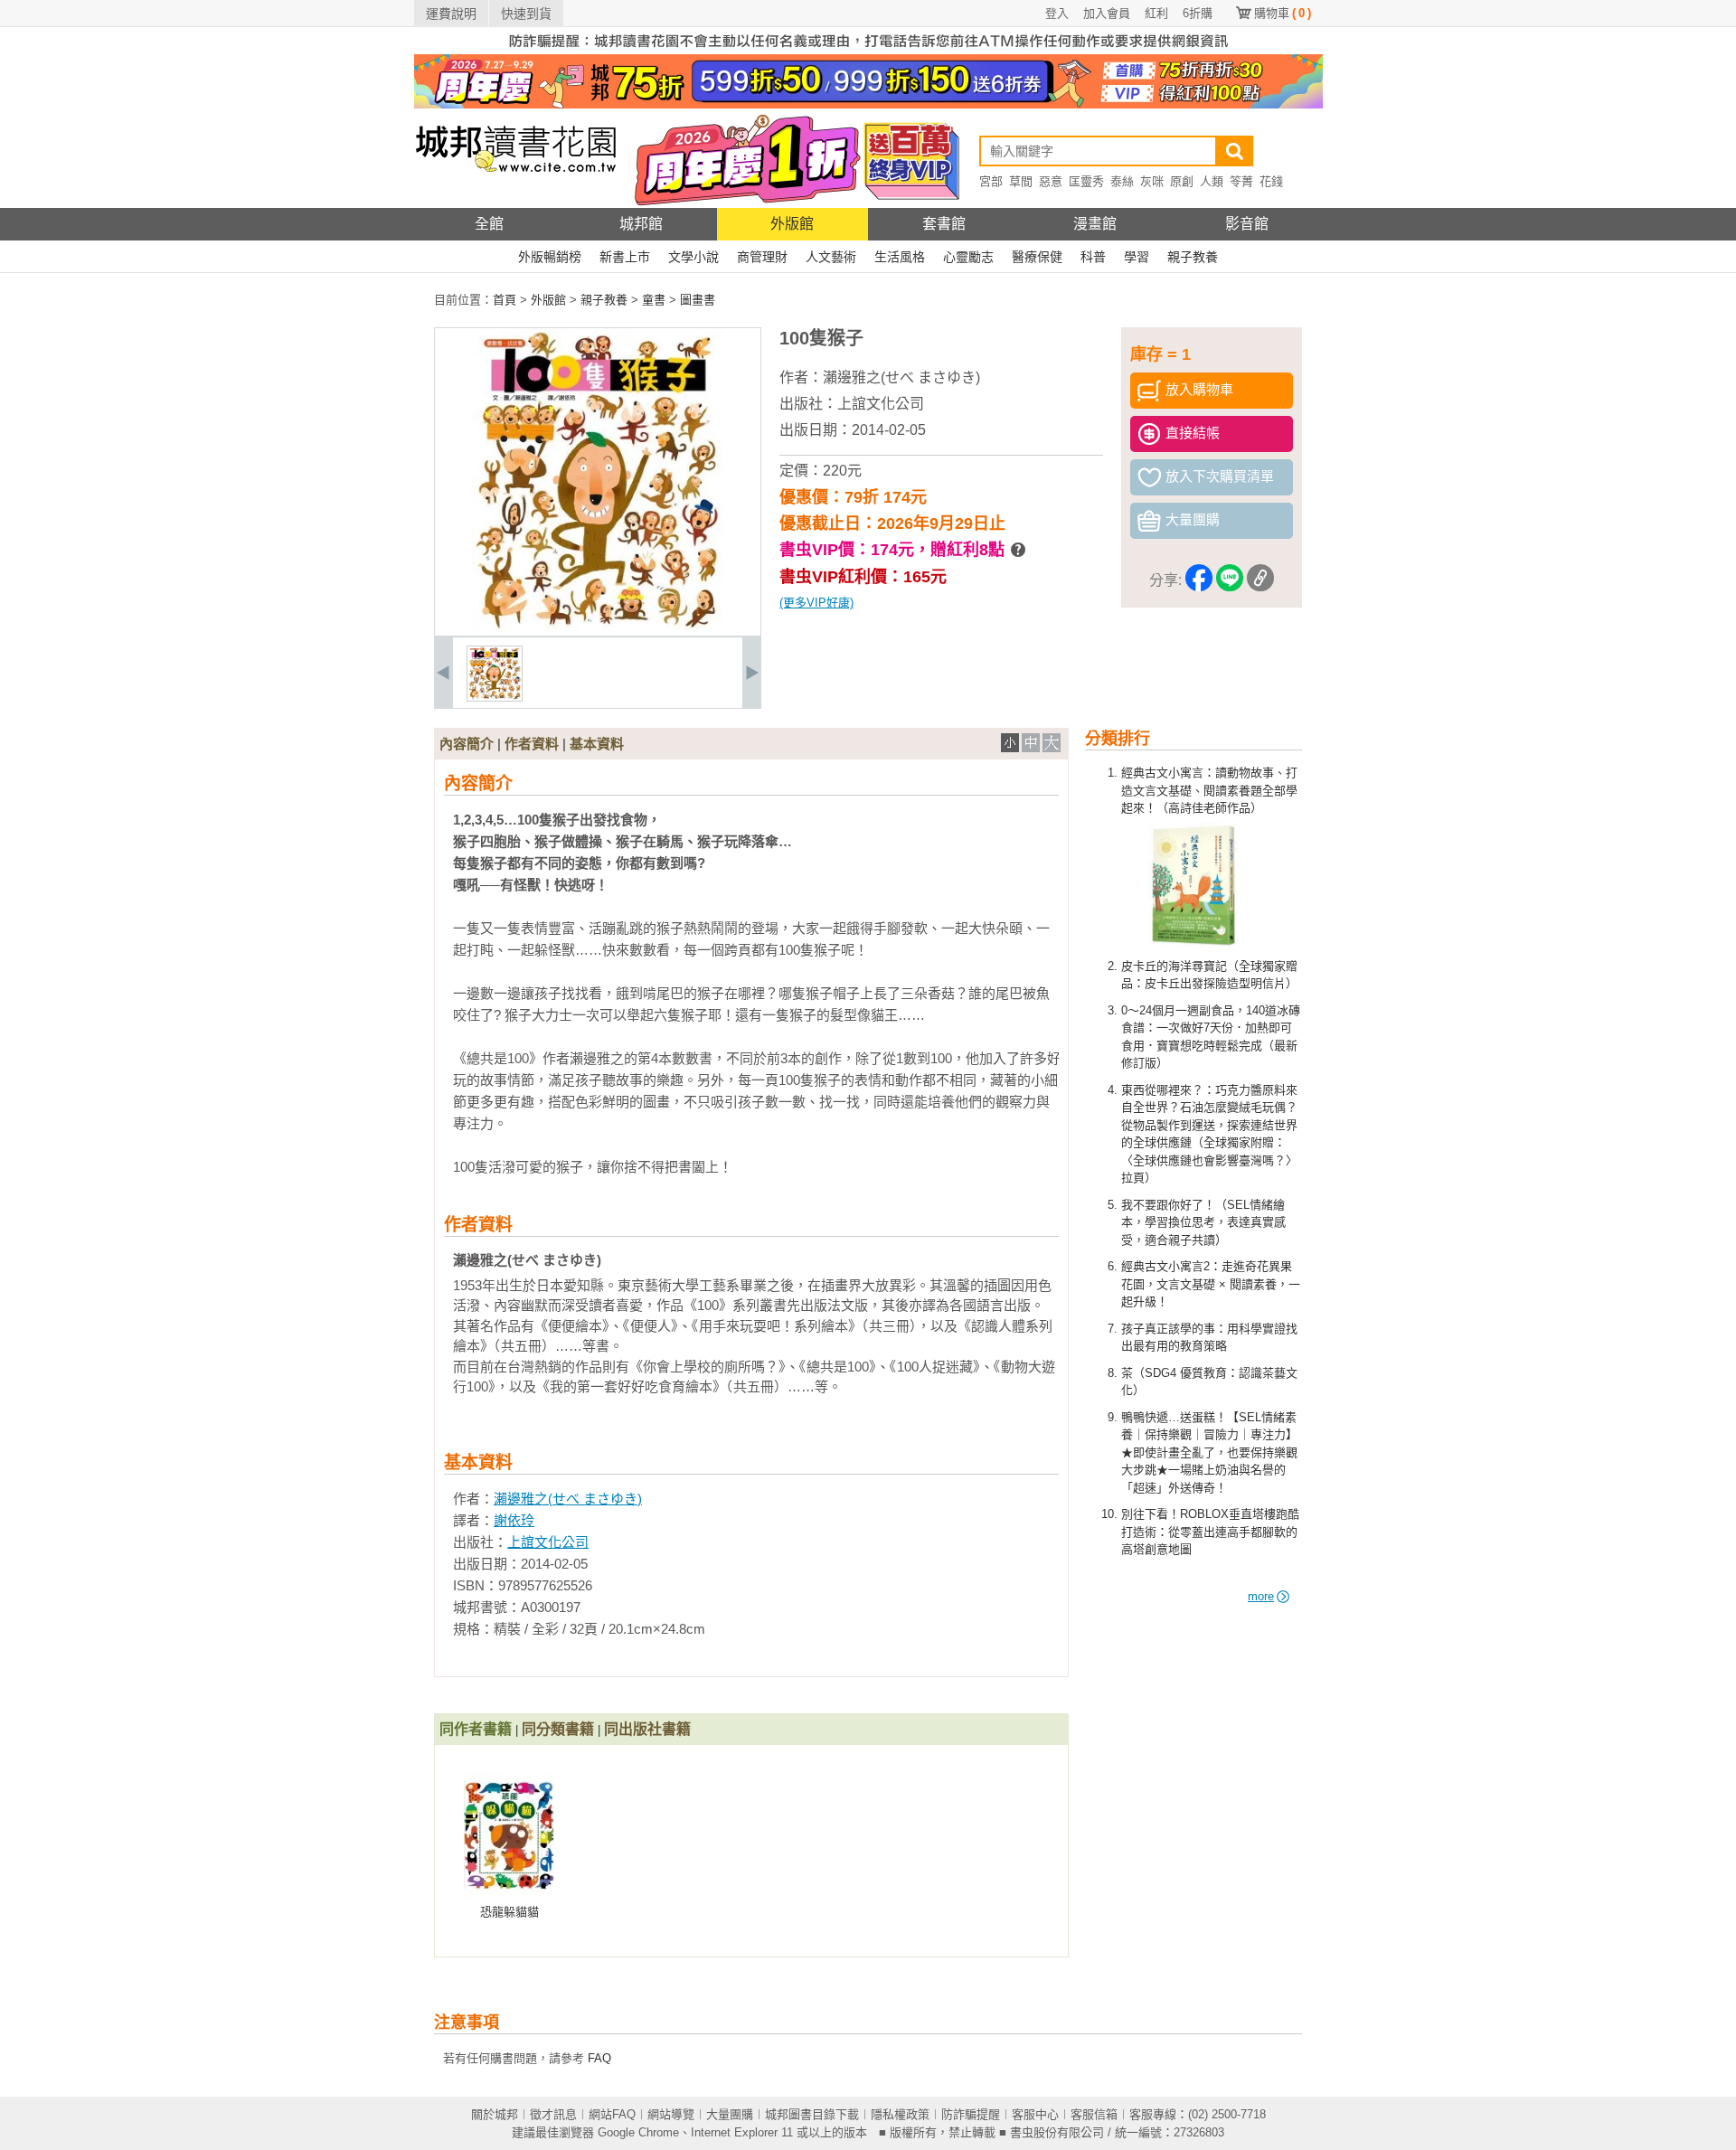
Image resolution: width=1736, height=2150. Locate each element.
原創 (1182, 181)
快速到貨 (526, 14)
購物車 (1283, 13)
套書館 (944, 224)
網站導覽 (671, 2114)
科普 (1093, 257)
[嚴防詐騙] (868, 50)
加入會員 (1107, 13)
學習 (1137, 257)
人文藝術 (831, 257)
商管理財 (762, 257)
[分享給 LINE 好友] (1230, 581)
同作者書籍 (476, 1729)
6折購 (1198, 13)
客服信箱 (1094, 2114)
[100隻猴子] (495, 698)
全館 (489, 224)
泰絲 (1122, 181)
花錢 (1271, 181)
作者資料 (532, 744)
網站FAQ (612, 2114)
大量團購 (730, 2114)
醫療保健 (1037, 257)
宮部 (991, 181)
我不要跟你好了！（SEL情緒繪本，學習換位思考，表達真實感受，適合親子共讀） (1203, 1222)
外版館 (792, 224)
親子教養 (1193, 257)
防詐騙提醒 (971, 2114)
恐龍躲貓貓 (509, 1912)
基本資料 (597, 744)
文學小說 (693, 257)
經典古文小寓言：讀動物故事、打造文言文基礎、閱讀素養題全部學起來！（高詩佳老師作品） (1209, 790)
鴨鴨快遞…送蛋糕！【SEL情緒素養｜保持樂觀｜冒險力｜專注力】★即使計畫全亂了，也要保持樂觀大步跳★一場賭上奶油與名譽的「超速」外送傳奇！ (1209, 1452)
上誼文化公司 (881, 404)
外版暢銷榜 (550, 257)
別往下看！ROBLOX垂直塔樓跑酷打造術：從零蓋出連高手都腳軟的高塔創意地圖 (1210, 1532)
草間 (1021, 181)
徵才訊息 (553, 2114)
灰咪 (1152, 181)
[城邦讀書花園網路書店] (516, 204)
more (1261, 1596)
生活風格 (900, 257)
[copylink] (1260, 581)
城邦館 (641, 224)
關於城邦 (495, 2114)
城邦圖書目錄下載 (812, 2114)
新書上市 (625, 257)
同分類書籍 (558, 1729)
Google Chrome (638, 2132)
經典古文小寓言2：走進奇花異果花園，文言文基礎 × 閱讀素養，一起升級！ (1211, 1284)
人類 (1212, 181)
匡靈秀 (1086, 181)
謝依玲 (514, 1520)
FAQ (599, 2058)
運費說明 (451, 14)
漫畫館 (1095, 224)
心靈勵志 (968, 257)
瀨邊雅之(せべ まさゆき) (901, 377)
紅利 (1156, 13)
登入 (1057, 13)
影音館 (1247, 224)
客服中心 (1035, 2114)
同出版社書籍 (647, 1729)
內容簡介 (467, 744)
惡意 (1051, 181)
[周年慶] (868, 104)
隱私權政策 (900, 2114)
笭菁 (1241, 181)
